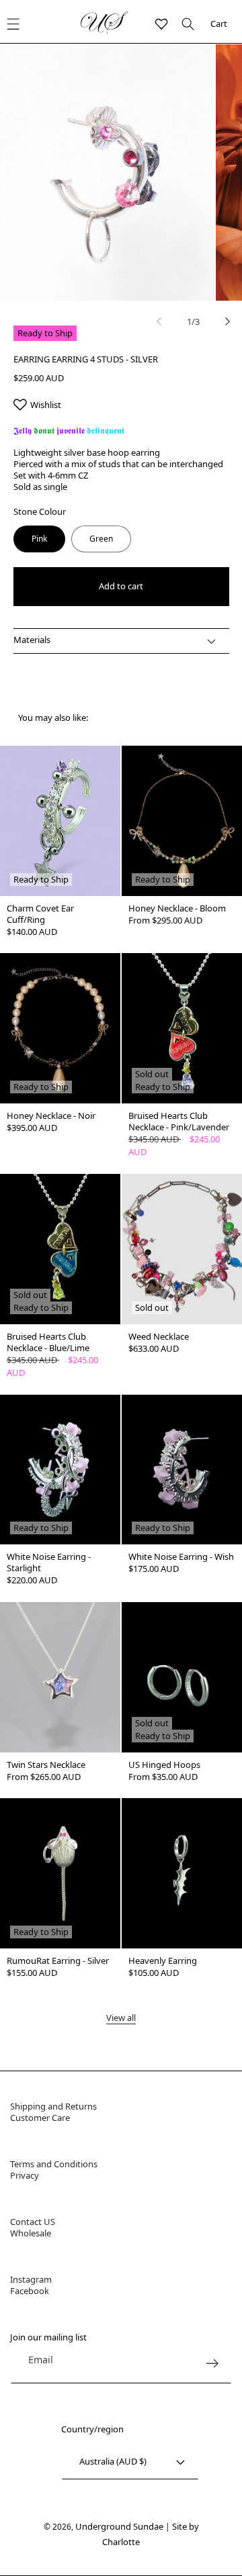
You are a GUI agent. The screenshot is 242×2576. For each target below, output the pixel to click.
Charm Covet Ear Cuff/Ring (40, 914)
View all (121, 2018)
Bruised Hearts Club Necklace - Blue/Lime (48, 1342)
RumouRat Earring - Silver (58, 1961)
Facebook (30, 2291)
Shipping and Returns (53, 2106)
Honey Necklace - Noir (51, 1116)
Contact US (33, 2222)
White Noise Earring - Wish (181, 1557)
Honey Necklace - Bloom (177, 908)
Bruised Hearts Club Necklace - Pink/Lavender (179, 1122)
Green (101, 539)
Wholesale (31, 2233)
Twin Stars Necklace (46, 1765)
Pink (39, 539)
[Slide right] (227, 321)
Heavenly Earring (163, 1961)
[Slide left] (159, 321)
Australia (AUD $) (113, 2461)
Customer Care (40, 2118)
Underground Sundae (119, 2526)
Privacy (25, 2175)
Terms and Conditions (54, 2164)
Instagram (31, 2279)
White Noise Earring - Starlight (49, 1563)
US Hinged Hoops (164, 1765)
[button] (185, 24)
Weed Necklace (159, 1337)
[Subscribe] (212, 2364)
